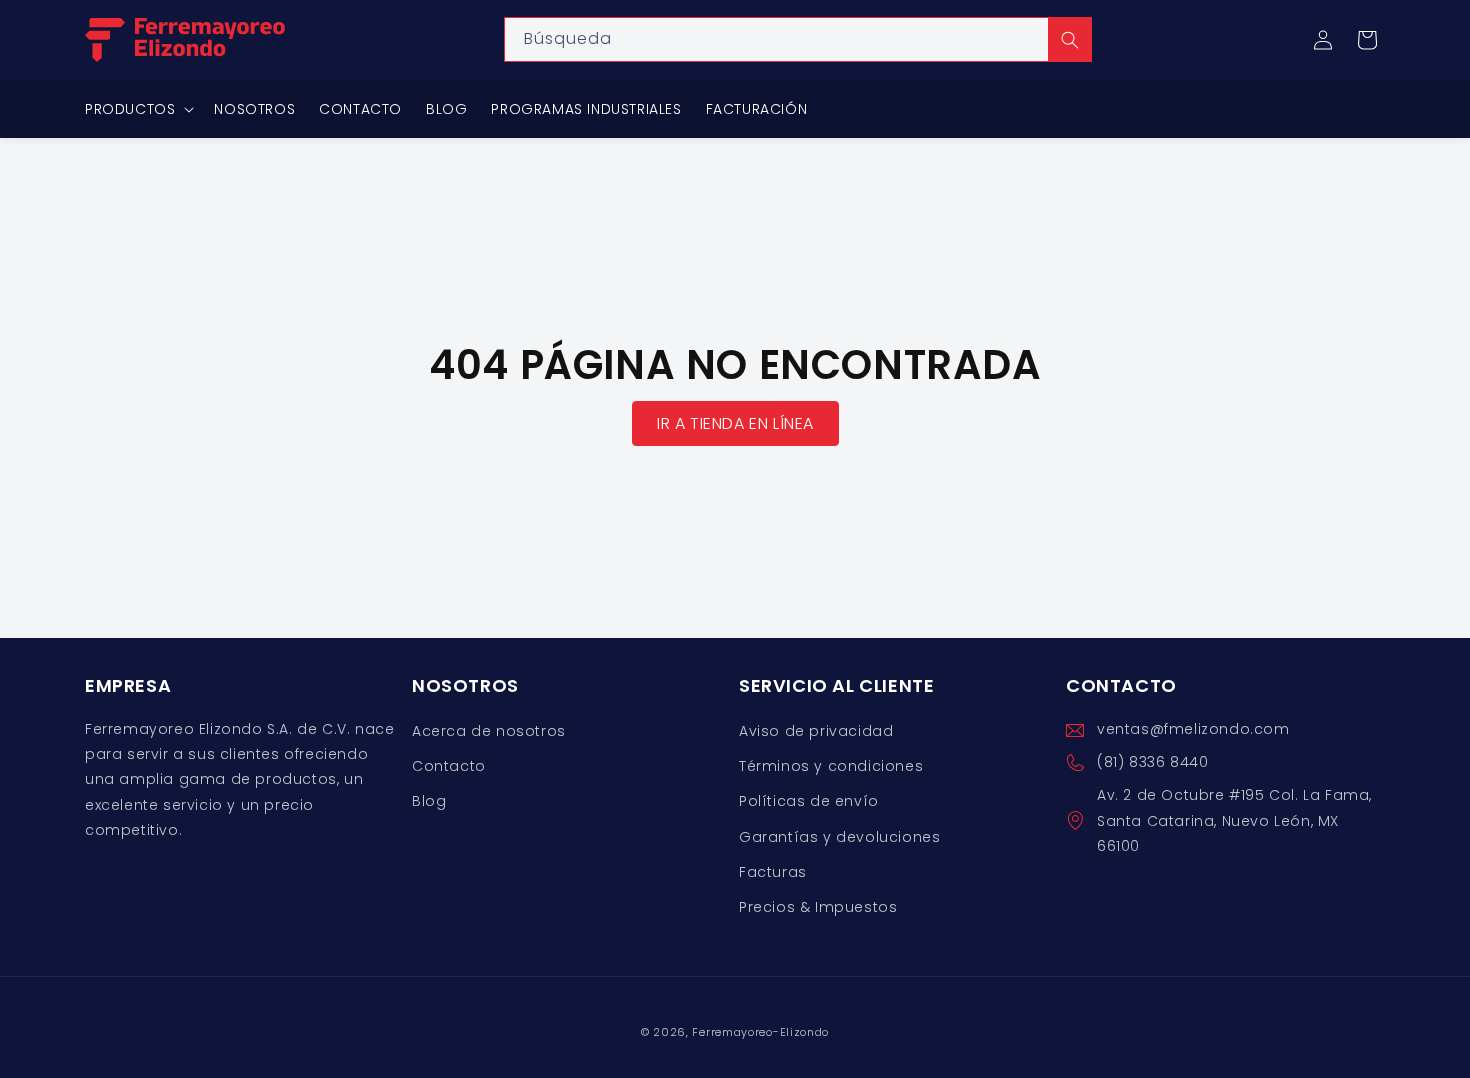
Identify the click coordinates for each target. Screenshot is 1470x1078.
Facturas (773, 872)
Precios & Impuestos (818, 907)
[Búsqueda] (1070, 39)
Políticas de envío (809, 802)
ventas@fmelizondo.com (1193, 729)
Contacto (449, 767)
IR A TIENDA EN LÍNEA (735, 423)
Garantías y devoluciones (839, 837)
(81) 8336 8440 (1152, 763)
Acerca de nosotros (489, 731)
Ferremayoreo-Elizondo (760, 1032)
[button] (1367, 40)
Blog (429, 802)
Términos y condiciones (831, 767)
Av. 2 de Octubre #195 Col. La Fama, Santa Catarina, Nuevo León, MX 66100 (1234, 821)
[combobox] (798, 39)
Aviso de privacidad (816, 731)
